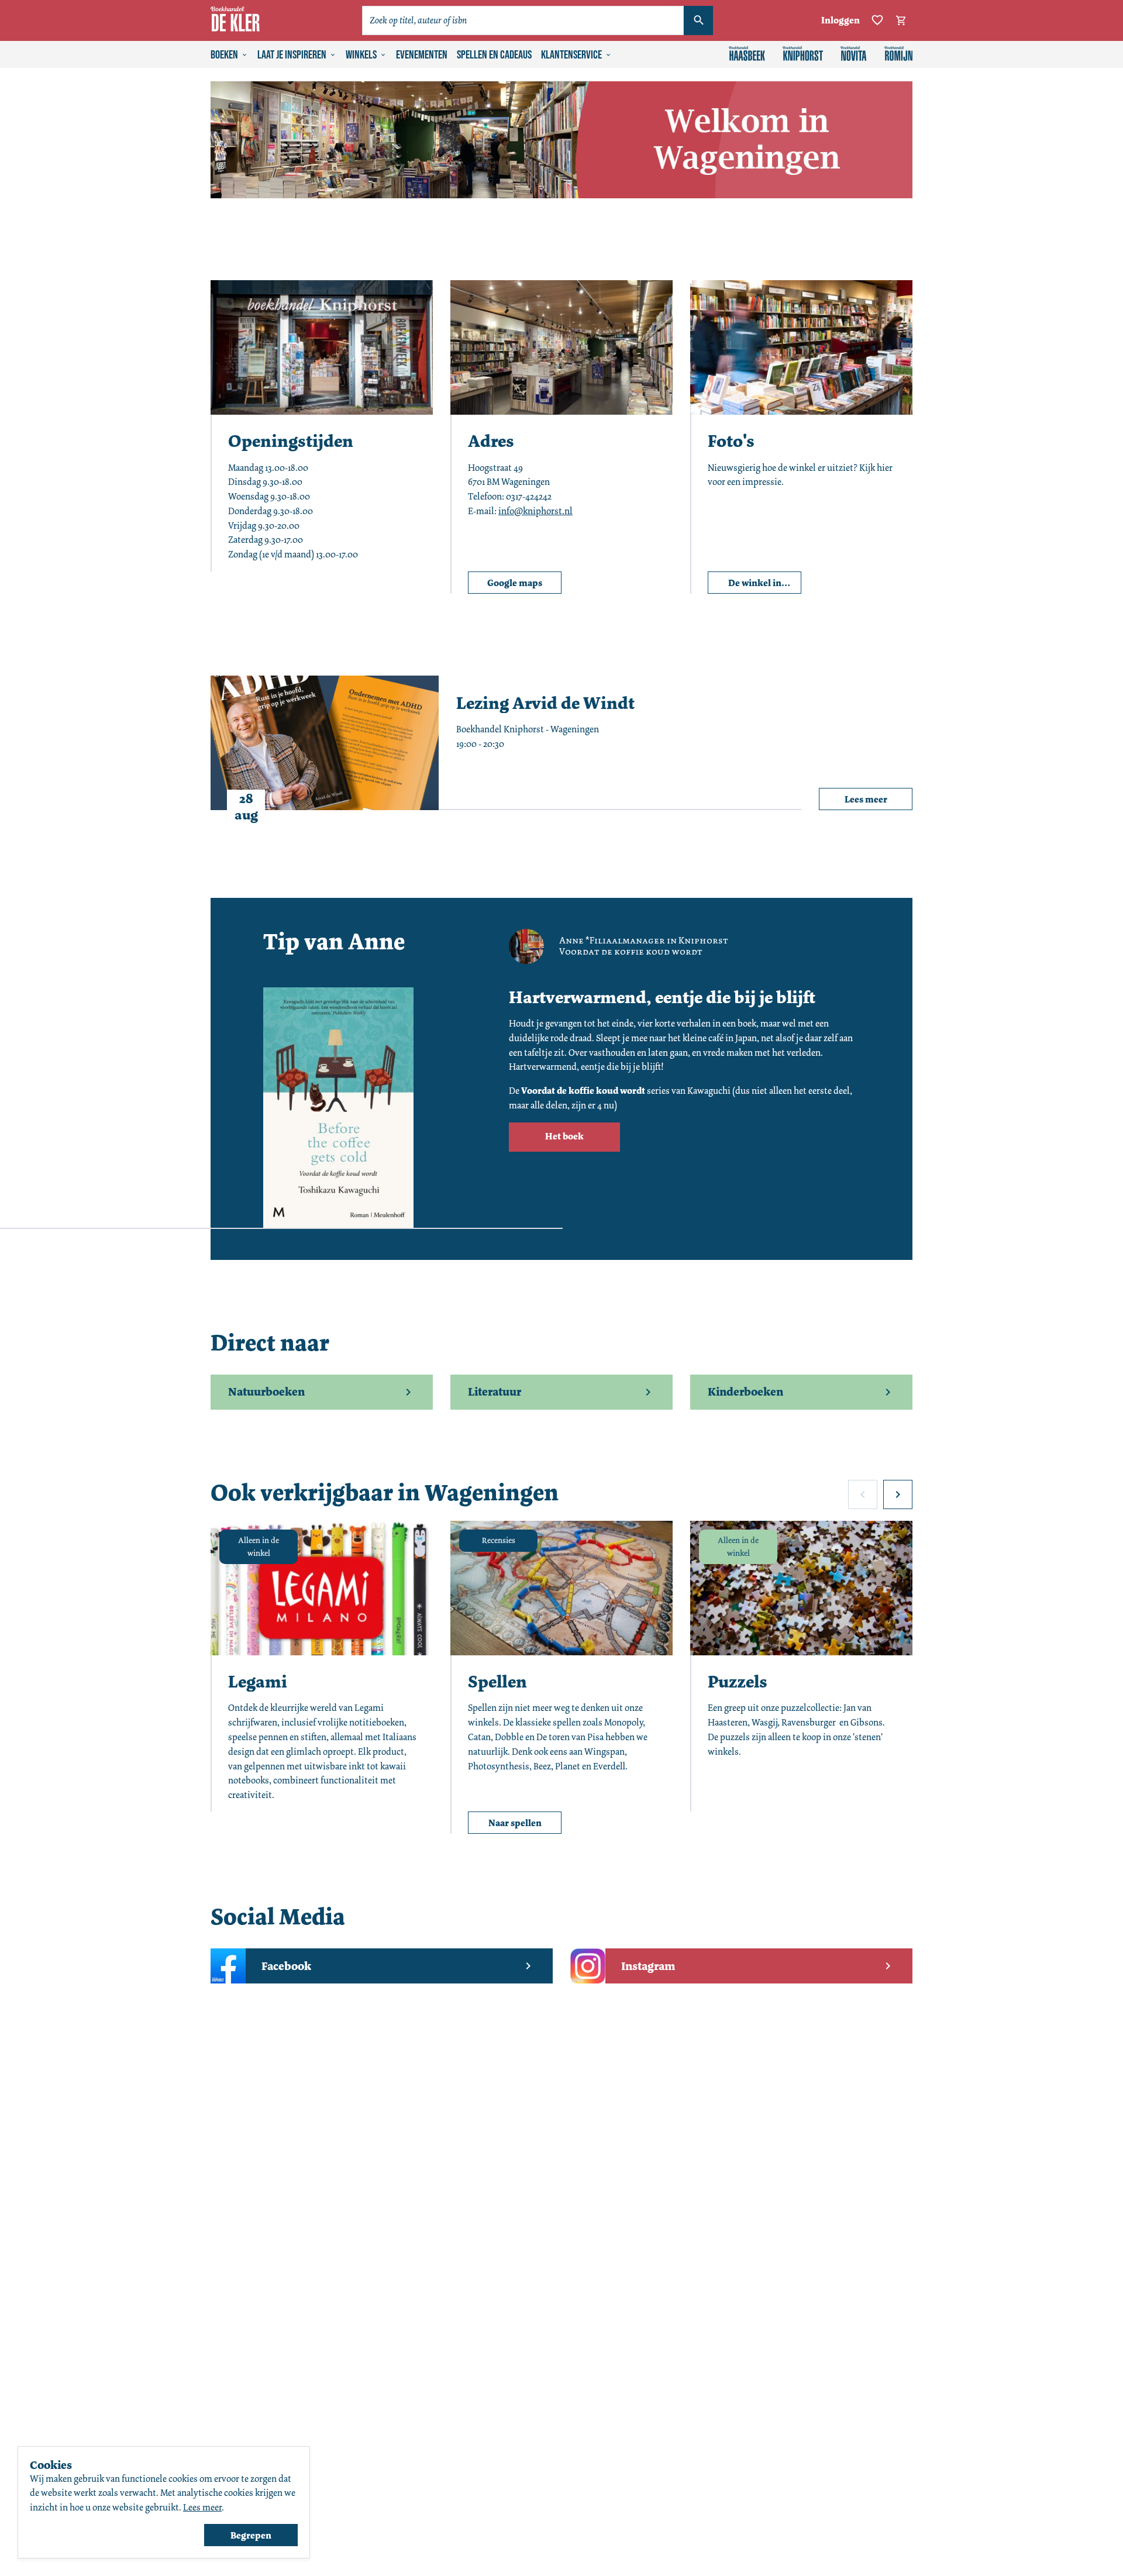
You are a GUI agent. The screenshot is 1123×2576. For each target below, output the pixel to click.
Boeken (224, 55)
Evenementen (422, 55)
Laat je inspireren (292, 55)
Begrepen (251, 2535)
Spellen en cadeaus (494, 55)
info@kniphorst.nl (535, 511)
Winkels (361, 55)
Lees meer (202, 2507)
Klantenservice (571, 55)
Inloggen (840, 20)
